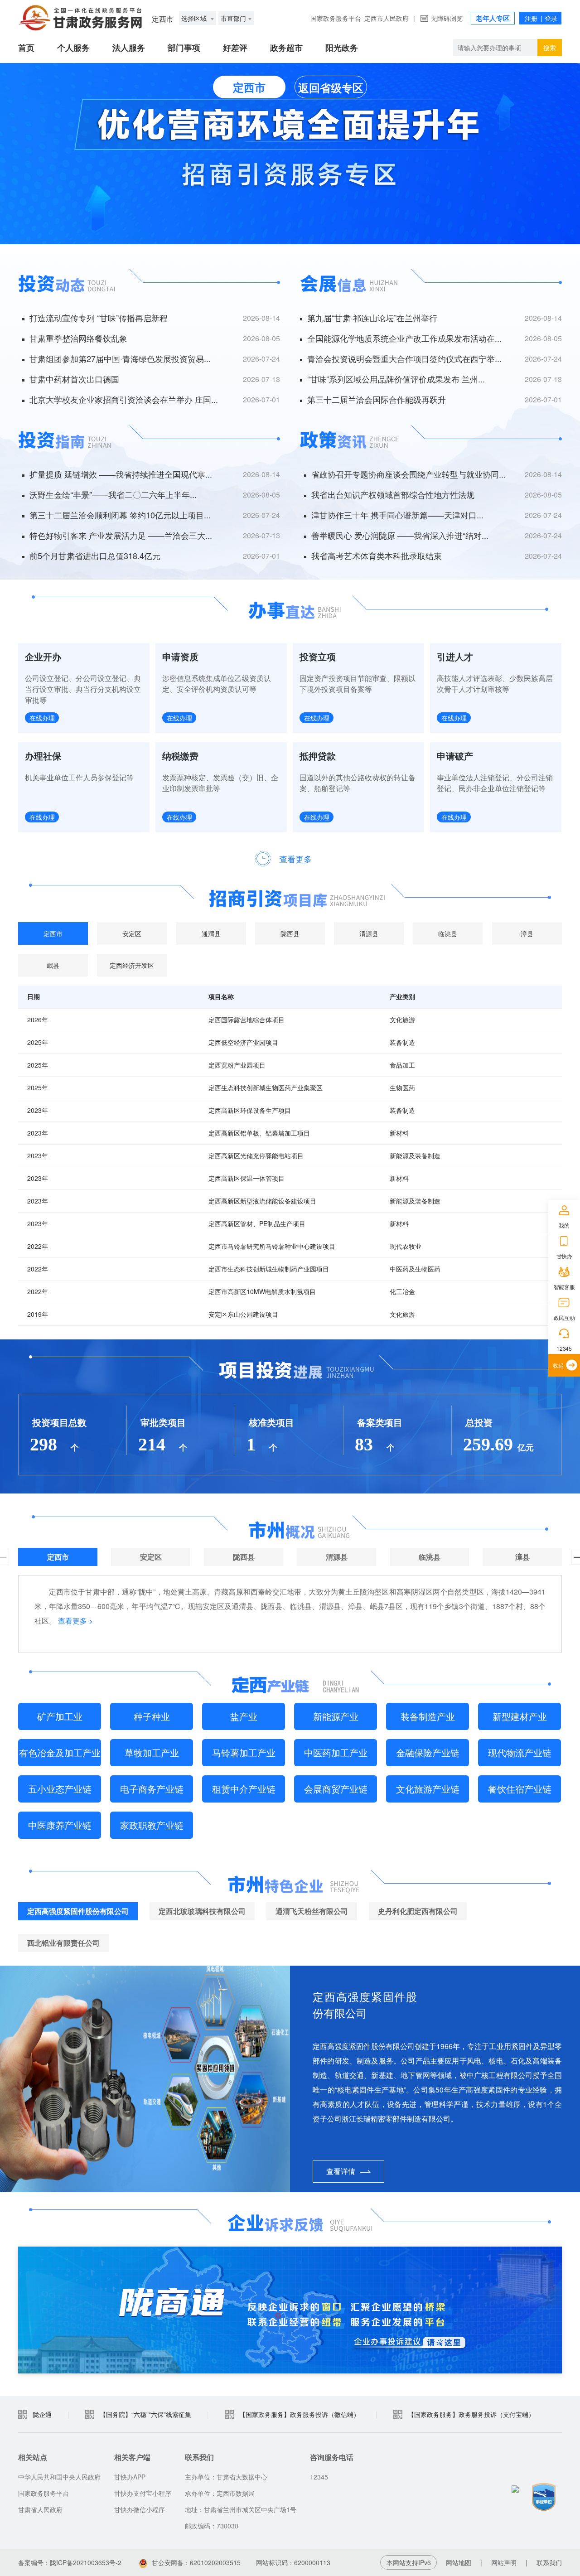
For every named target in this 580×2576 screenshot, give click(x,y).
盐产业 (244, 1716)
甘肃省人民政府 (40, 2509)
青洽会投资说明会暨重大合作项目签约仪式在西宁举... (404, 358)
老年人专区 (493, 18)
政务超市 (286, 48)
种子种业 (152, 1716)
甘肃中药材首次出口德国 (74, 379)
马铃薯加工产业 (244, 1752)
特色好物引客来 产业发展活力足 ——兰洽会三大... (121, 535)
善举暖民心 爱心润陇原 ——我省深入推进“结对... (400, 535)
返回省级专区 (331, 87)
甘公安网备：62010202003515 (196, 2562)
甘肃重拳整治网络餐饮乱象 (78, 338)
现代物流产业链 (520, 1752)
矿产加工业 (60, 1716)
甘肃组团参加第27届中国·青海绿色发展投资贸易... (120, 358)
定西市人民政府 (387, 18)
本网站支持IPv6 (409, 2562)
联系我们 (549, 2562)
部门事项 (184, 48)
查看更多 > (75, 1621)
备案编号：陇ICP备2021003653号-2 (70, 2562)
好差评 (235, 48)
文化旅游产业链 (428, 1789)
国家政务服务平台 (336, 18)
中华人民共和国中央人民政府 (59, 2477)
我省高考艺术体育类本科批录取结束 (377, 556)
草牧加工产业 (152, 1752)
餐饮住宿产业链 (520, 1789)
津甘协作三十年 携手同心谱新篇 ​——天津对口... (397, 515)
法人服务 (129, 48)
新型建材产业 (520, 1716)
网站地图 (459, 2562)
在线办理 (42, 718)
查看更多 (295, 859)
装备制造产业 (428, 1716)
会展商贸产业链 (336, 1789)
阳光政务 (342, 48)
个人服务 (73, 48)
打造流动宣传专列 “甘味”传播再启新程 (99, 318)
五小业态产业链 (60, 1789)
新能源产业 (336, 1716)
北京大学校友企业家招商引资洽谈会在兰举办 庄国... (124, 399)
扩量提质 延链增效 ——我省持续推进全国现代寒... (121, 474)
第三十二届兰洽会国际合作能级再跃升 (377, 399)
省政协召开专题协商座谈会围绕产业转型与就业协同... (408, 474)
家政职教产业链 (152, 1825)
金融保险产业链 (428, 1752)
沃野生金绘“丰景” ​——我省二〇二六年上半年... (113, 494)
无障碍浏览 (447, 18)
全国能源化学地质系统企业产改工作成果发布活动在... (404, 338)
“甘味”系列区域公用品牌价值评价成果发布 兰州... (396, 379)
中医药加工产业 (336, 1752)
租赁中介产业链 (244, 1789)
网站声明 (504, 2562)
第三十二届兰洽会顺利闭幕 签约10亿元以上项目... (120, 515)
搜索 (550, 48)
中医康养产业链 (60, 1825)
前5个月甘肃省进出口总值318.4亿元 (95, 556)
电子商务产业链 (152, 1789)
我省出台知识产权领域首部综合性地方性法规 (393, 494)
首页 (26, 48)
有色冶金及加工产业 (60, 1752)
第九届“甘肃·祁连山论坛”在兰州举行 (372, 318)
